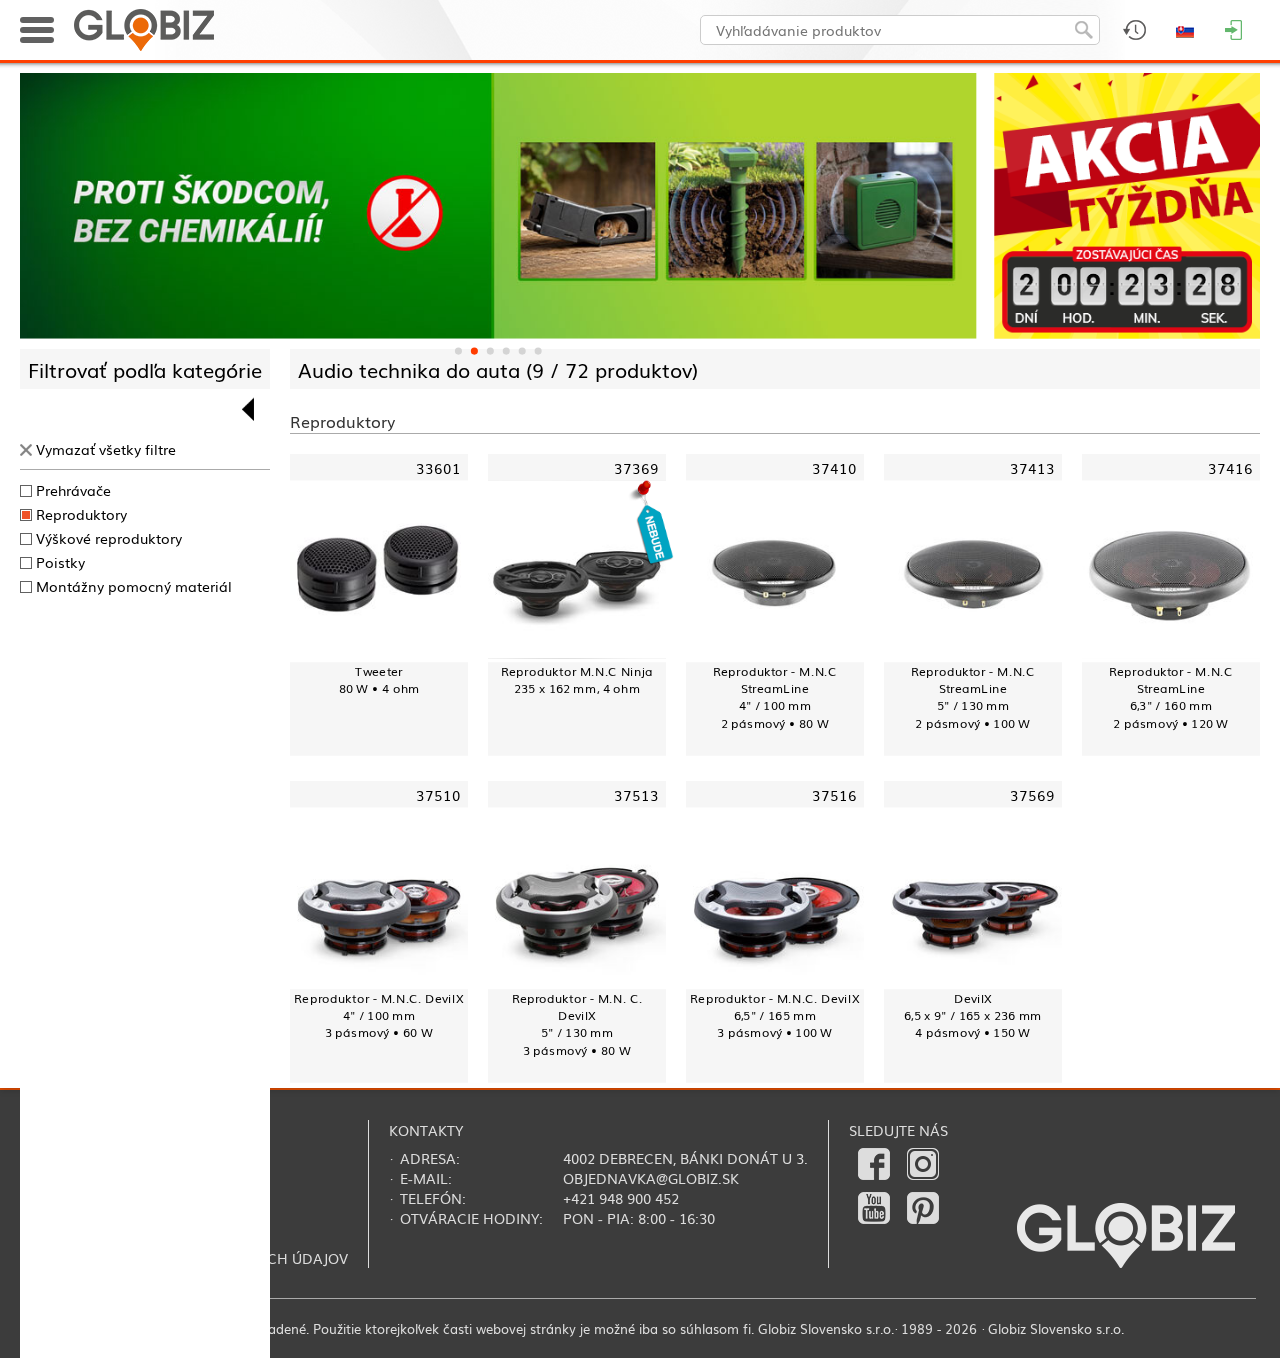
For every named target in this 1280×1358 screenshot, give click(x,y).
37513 (636, 793)
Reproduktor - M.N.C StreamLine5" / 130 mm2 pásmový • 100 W (973, 696)
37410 (834, 466)
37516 (834, 793)
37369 (636, 466)
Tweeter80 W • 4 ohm (379, 679)
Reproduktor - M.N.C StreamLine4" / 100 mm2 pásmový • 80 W (775, 696)
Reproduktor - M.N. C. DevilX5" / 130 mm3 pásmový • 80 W (577, 1023)
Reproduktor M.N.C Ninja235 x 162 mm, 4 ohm (576, 679)
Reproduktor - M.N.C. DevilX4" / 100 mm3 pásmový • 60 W (378, 1015)
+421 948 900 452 (621, 1198)
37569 (1032, 793)
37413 (1032, 466)
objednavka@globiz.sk (651, 1178)
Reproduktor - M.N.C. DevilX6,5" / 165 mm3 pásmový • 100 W (774, 1015)
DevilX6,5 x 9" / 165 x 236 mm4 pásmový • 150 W (973, 1015)
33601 (438, 466)
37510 (438, 793)
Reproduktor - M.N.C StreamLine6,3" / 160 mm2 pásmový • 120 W (1171, 696)
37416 (1230, 466)
